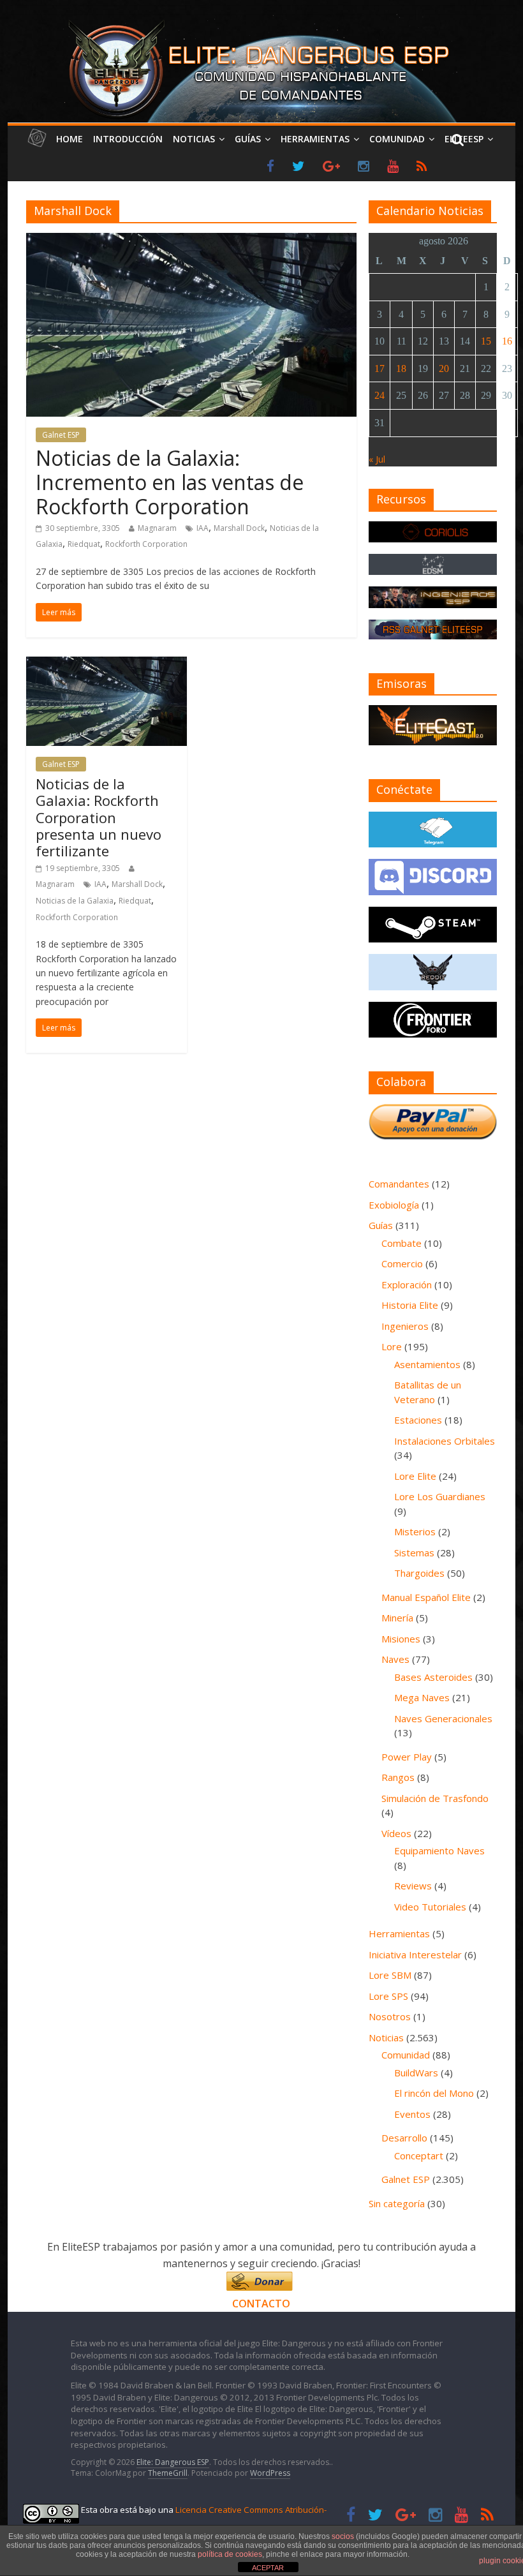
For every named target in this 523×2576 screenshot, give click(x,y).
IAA (203, 528)
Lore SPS (388, 1996)
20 (444, 369)
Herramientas (315, 139)
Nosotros (390, 2016)
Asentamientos (427, 1364)
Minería (397, 1618)
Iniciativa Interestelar (415, 1954)
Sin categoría (397, 2203)
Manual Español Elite (426, 1597)
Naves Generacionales (443, 1718)
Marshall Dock (239, 528)
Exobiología (394, 1205)
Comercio (402, 1263)
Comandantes (399, 1184)
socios (343, 2536)
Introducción (128, 139)
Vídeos (396, 1833)
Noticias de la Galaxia (75, 901)
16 (507, 341)
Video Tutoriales (430, 1907)
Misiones (401, 1639)
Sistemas (414, 1552)
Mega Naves (422, 1697)
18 (401, 369)
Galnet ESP (61, 435)
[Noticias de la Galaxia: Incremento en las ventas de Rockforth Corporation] (191, 241)
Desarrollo (404, 2138)
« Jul (377, 459)
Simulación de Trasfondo (435, 1798)
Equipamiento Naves (439, 1850)
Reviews (413, 1886)
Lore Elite (415, 1476)
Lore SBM (390, 1975)
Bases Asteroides (433, 1677)
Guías (248, 139)
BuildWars (416, 2073)
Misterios (415, 1531)
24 (379, 395)
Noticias (194, 139)
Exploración (407, 1284)
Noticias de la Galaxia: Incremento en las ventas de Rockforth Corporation (170, 482)
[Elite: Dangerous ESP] (261, 22)
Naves (395, 1659)
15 (486, 341)
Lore (392, 1346)
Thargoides (419, 1573)
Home (70, 139)
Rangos (398, 1777)
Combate (401, 1243)
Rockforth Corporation (146, 544)
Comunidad (397, 139)
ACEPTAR (268, 2568)
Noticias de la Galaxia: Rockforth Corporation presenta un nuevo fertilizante (99, 817)
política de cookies (230, 2554)
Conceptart (419, 2155)
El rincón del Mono (434, 2093)
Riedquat (84, 544)
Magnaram (157, 528)
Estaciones (418, 1420)
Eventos (412, 2114)
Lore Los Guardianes (440, 1496)
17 (379, 369)
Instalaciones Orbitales (445, 1441)
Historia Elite (410, 1305)
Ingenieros (405, 1326)
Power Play (407, 1757)
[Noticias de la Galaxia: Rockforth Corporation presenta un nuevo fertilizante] (107, 664)
